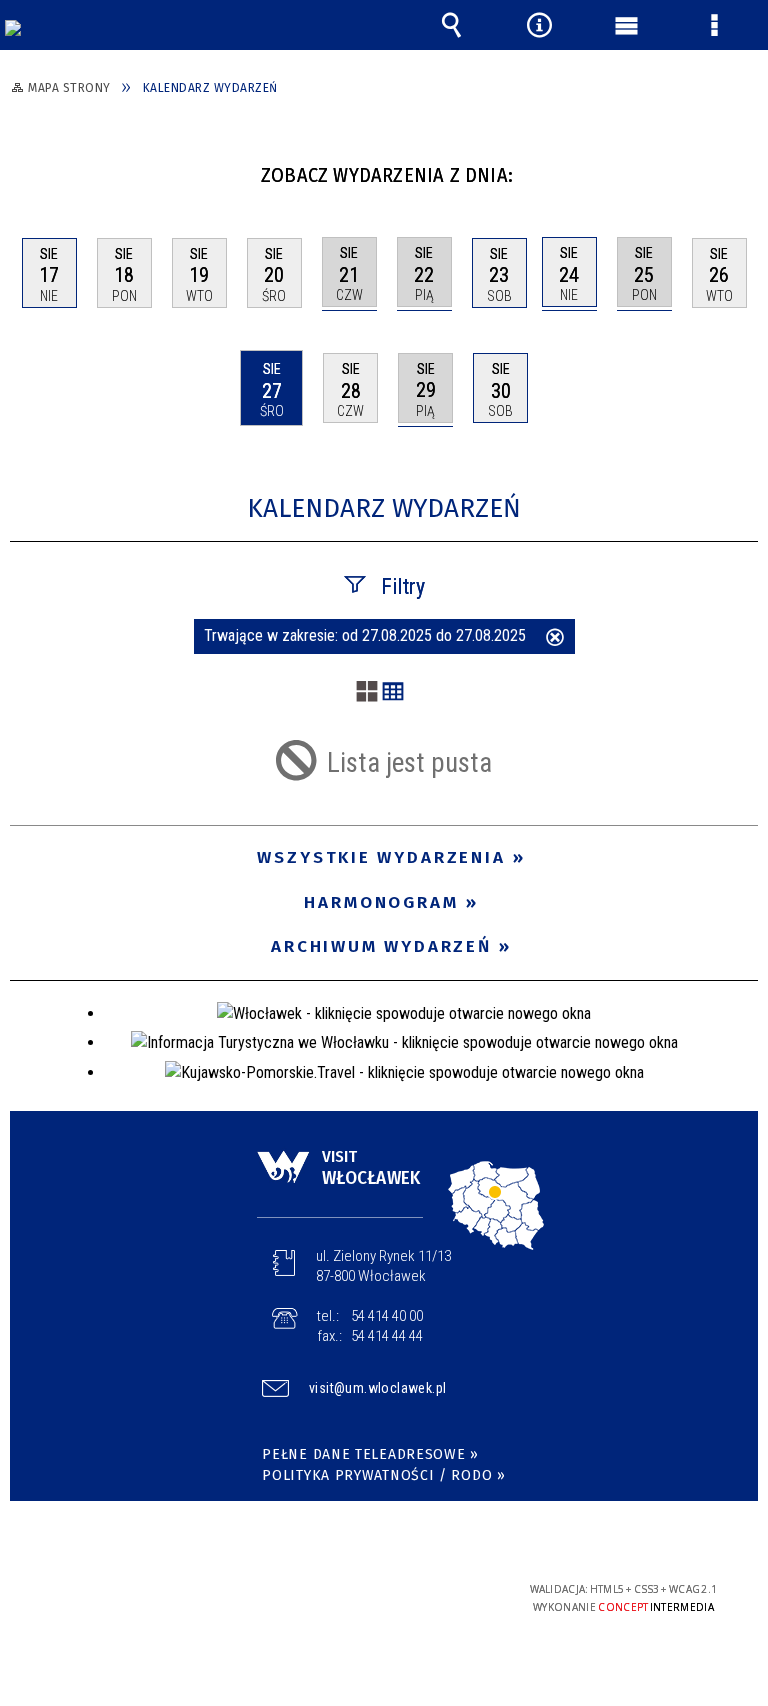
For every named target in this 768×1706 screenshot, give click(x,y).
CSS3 (368, 1590)
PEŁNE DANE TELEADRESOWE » (370, 1454)
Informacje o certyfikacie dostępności (130, 1592)
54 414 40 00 (387, 1316)
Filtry (403, 586)
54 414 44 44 (387, 1336)
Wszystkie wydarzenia (381, 857)
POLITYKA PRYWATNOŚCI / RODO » (383, 1475)
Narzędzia (539, 25)
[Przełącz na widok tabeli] (393, 693)
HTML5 (338, 1590)
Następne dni (740, 167)
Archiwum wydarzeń (381, 946)
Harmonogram (381, 902)
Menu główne (627, 25)
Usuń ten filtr (555, 639)
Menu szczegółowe (714, 25)
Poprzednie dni (35, 167)
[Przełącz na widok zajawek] (367, 693)
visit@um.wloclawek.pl (377, 1388)
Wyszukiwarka (452, 25)
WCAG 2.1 (431, 1589)
